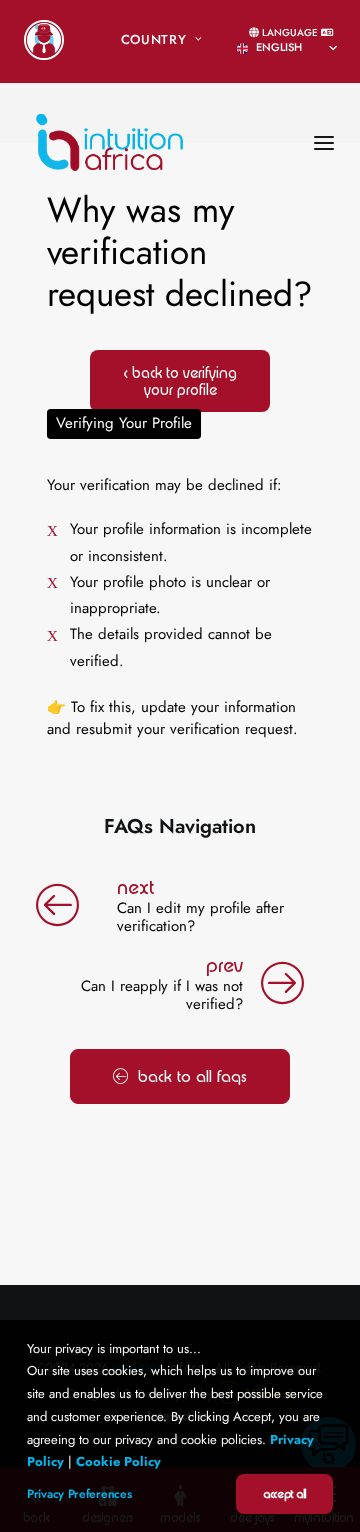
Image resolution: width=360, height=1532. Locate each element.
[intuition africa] (110, 113)
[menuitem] (44, 40)
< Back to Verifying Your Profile (180, 381)
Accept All (284, 1494)
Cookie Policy (118, 1461)
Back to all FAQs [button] (192, 1076)
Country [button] (154, 39)
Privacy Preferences (79, 1494)
